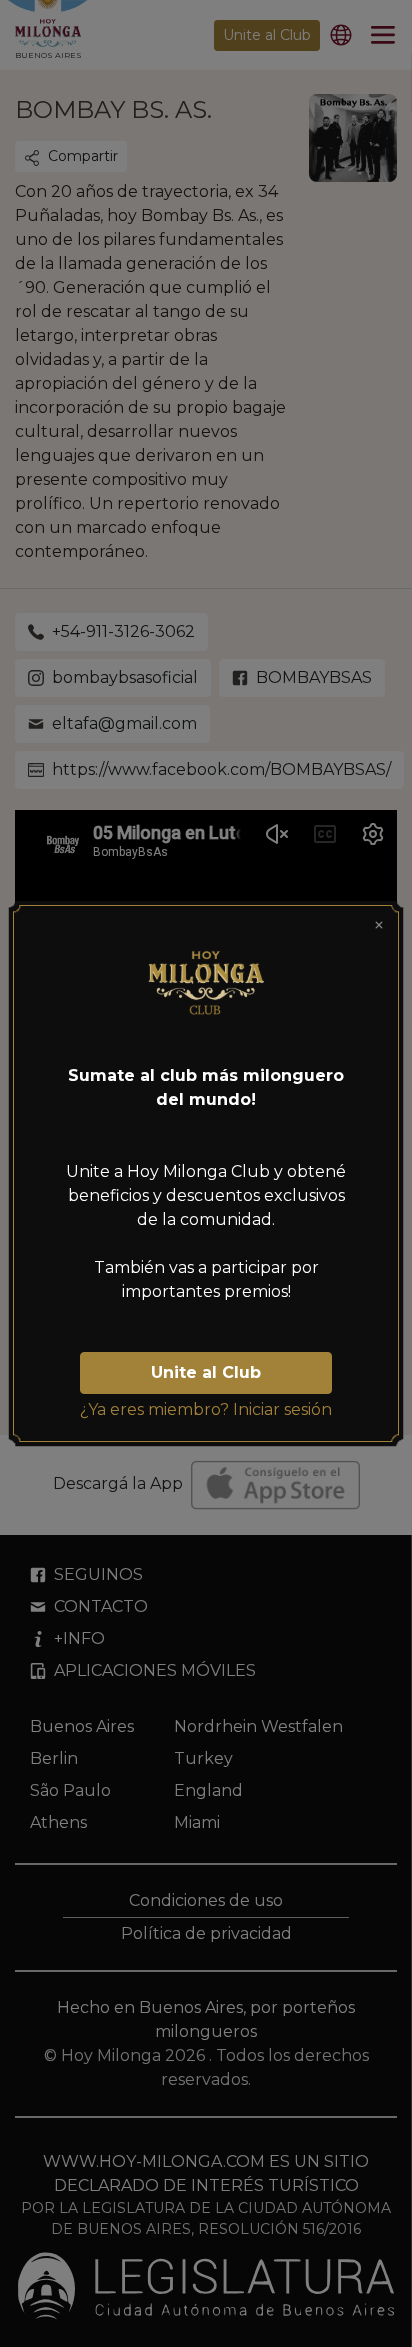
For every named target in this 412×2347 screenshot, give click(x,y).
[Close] (379, 925)
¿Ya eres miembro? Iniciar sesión (206, 1409)
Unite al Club (206, 1372)
